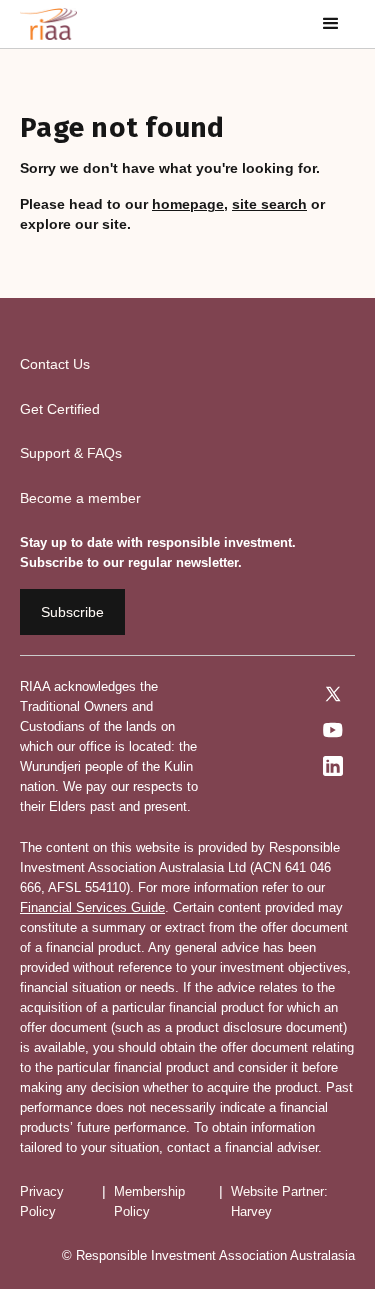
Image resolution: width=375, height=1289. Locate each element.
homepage (188, 204)
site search (269, 204)
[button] (331, 24)
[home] (48, 24)
